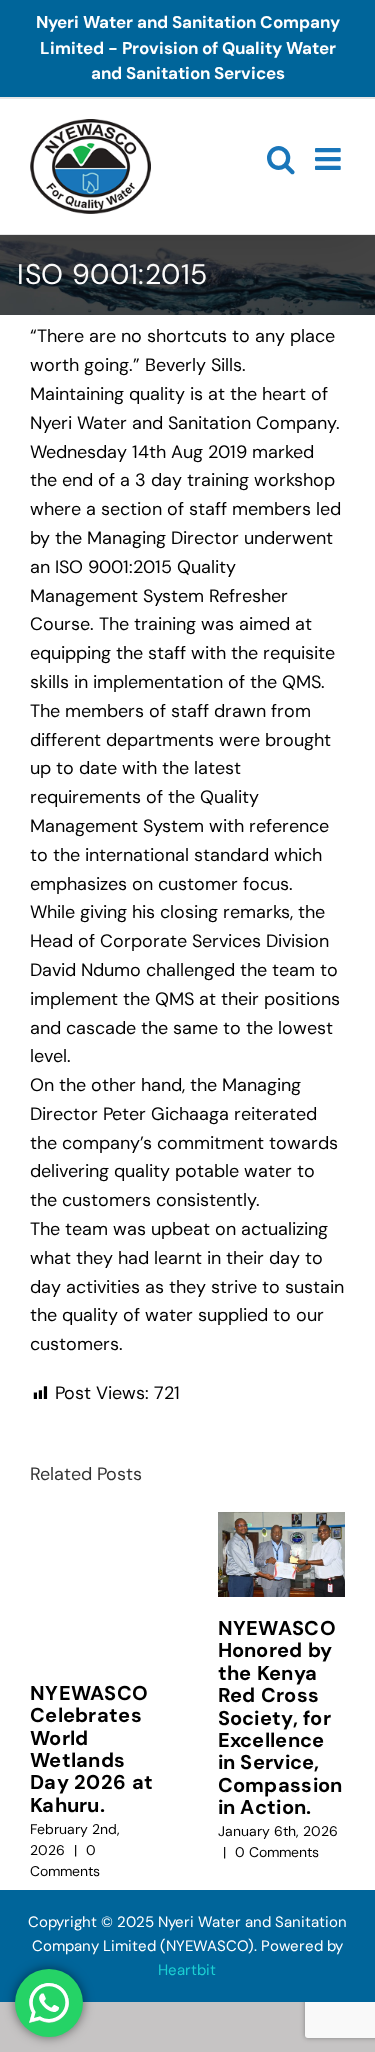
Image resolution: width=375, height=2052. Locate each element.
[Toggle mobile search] (281, 159)
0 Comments (277, 1852)
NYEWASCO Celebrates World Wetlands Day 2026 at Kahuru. (91, 1749)
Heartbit (187, 1970)
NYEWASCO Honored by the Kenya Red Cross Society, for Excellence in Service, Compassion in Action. (280, 1717)
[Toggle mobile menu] (330, 159)
